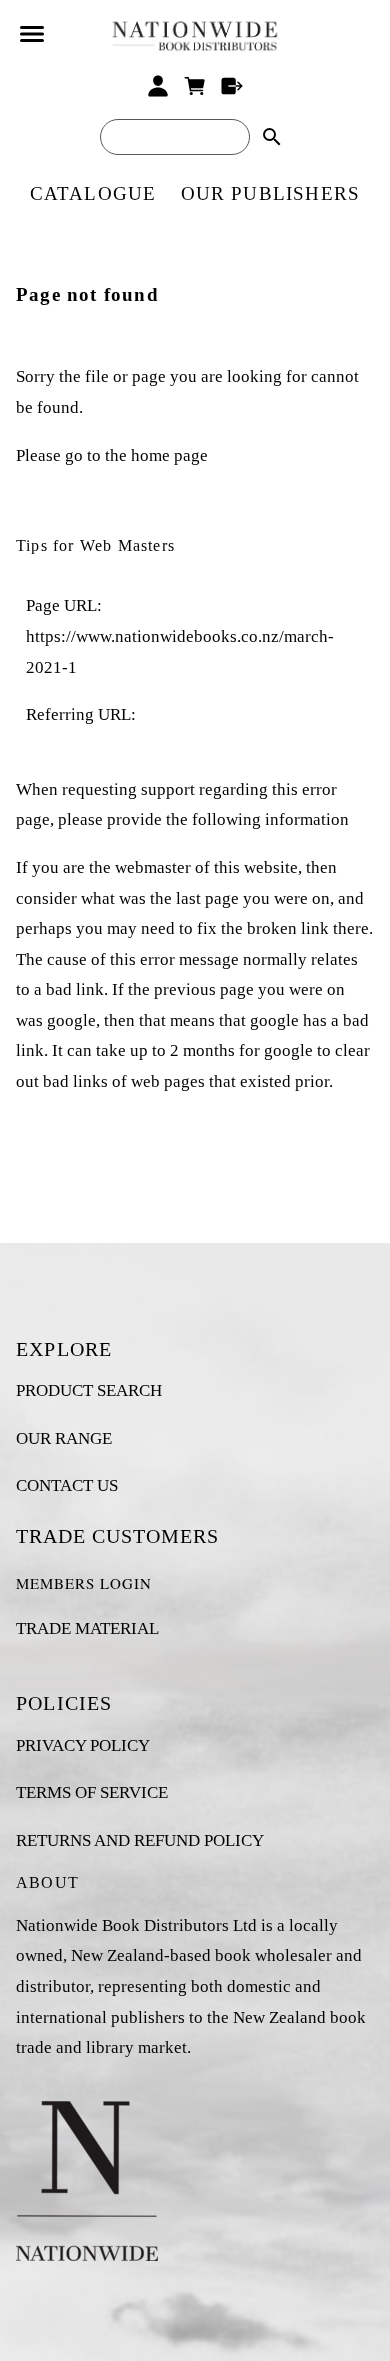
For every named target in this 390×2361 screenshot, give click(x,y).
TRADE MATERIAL (87, 1628)
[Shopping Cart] (195, 86)
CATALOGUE (93, 193)
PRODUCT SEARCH (89, 1390)
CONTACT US (67, 1485)
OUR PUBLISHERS (271, 193)
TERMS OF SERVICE (92, 1792)
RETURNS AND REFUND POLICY (140, 1840)
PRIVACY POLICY (83, 1745)
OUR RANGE (64, 1438)
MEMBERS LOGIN (84, 1583)
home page (169, 455)
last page (207, 898)
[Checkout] (231, 86)
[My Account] (158, 86)
